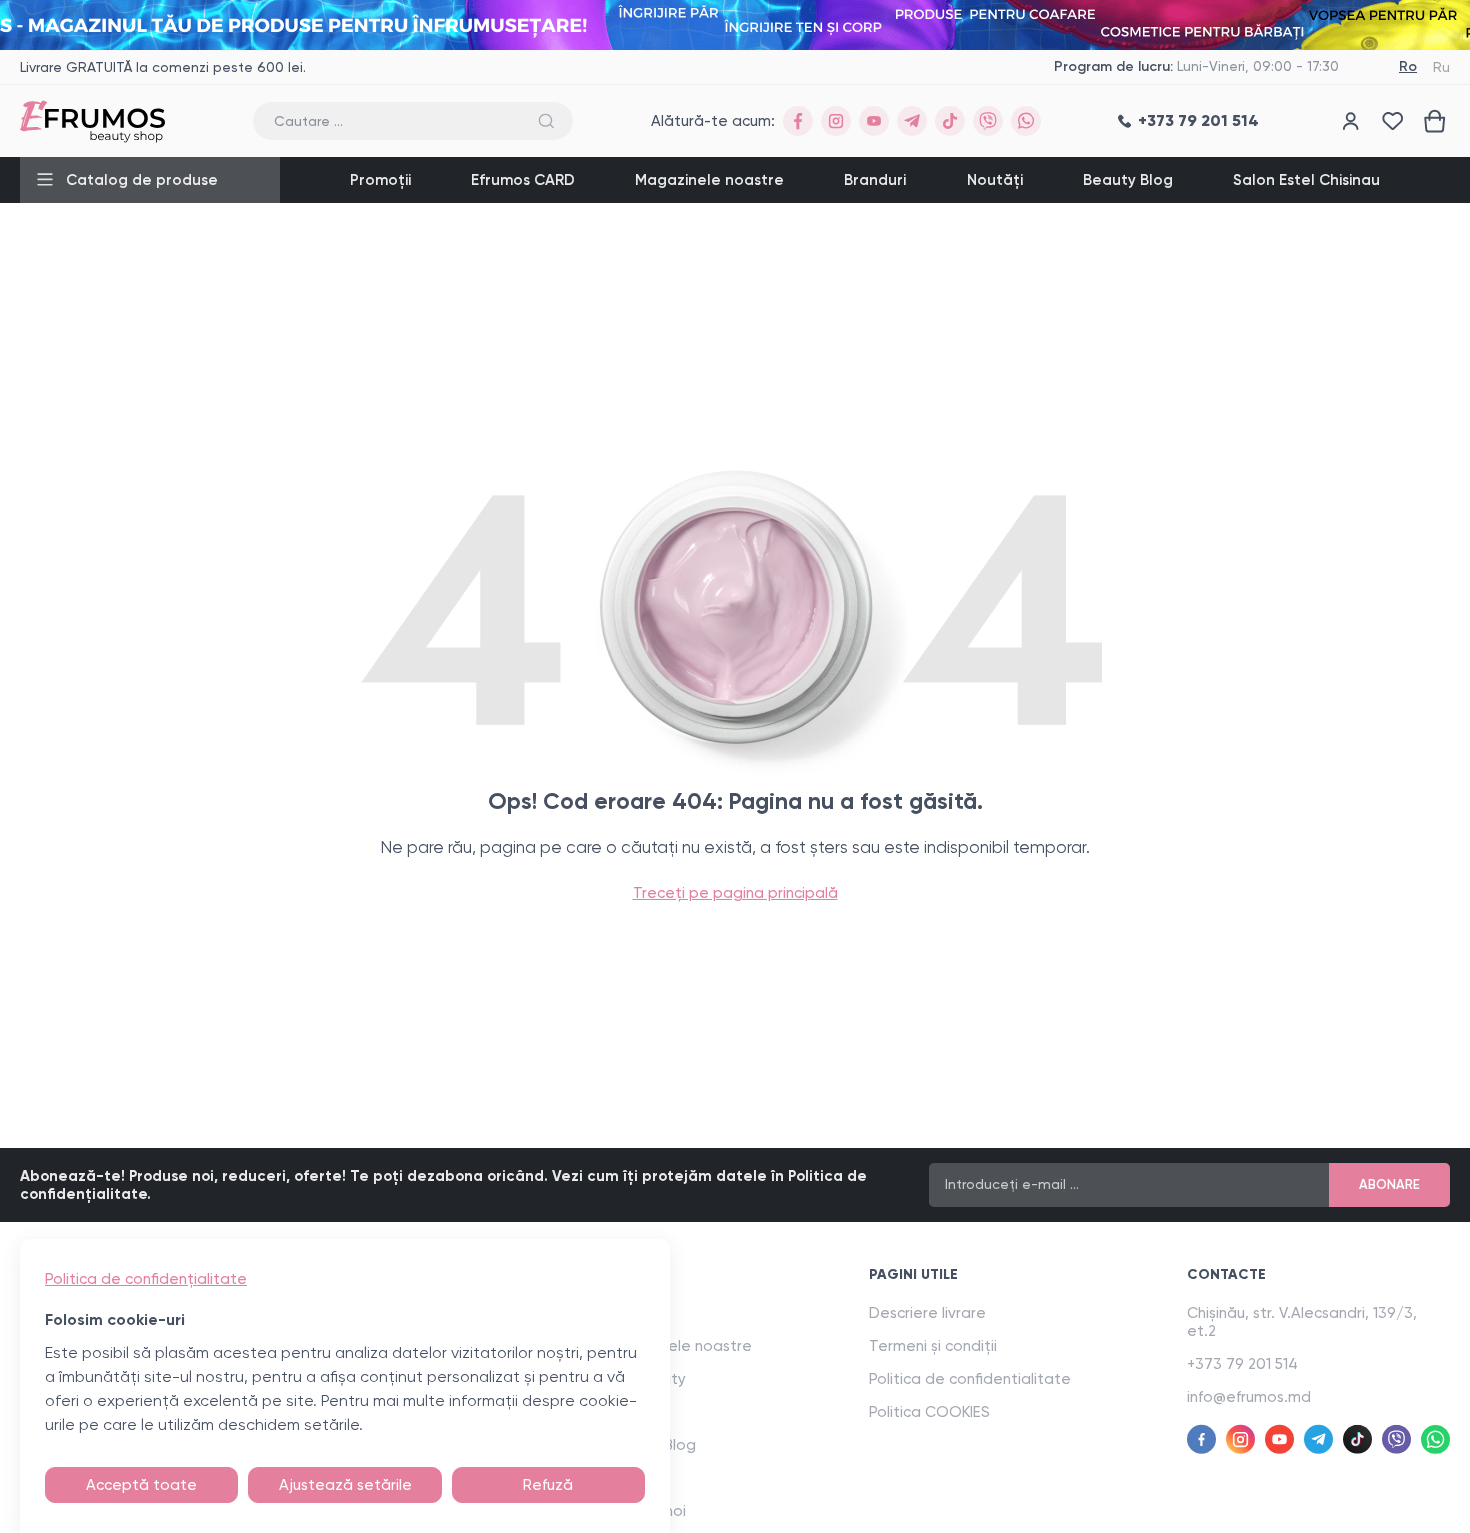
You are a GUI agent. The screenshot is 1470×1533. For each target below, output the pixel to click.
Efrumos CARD (523, 180)
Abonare (1389, 1184)
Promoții (380, 180)
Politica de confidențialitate (146, 1279)
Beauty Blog (1128, 180)
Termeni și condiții (933, 1346)
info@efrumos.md (1249, 1397)
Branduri (875, 180)
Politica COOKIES (929, 1412)
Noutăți (995, 180)
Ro (1408, 66)
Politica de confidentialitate (970, 1379)
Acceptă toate (141, 1485)
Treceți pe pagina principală (735, 893)
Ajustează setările (345, 1485)
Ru (1441, 67)
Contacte (1226, 1274)
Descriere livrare (927, 1313)
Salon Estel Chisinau (1306, 180)
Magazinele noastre (709, 180)
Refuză (548, 1485)
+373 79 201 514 (1242, 1364)
